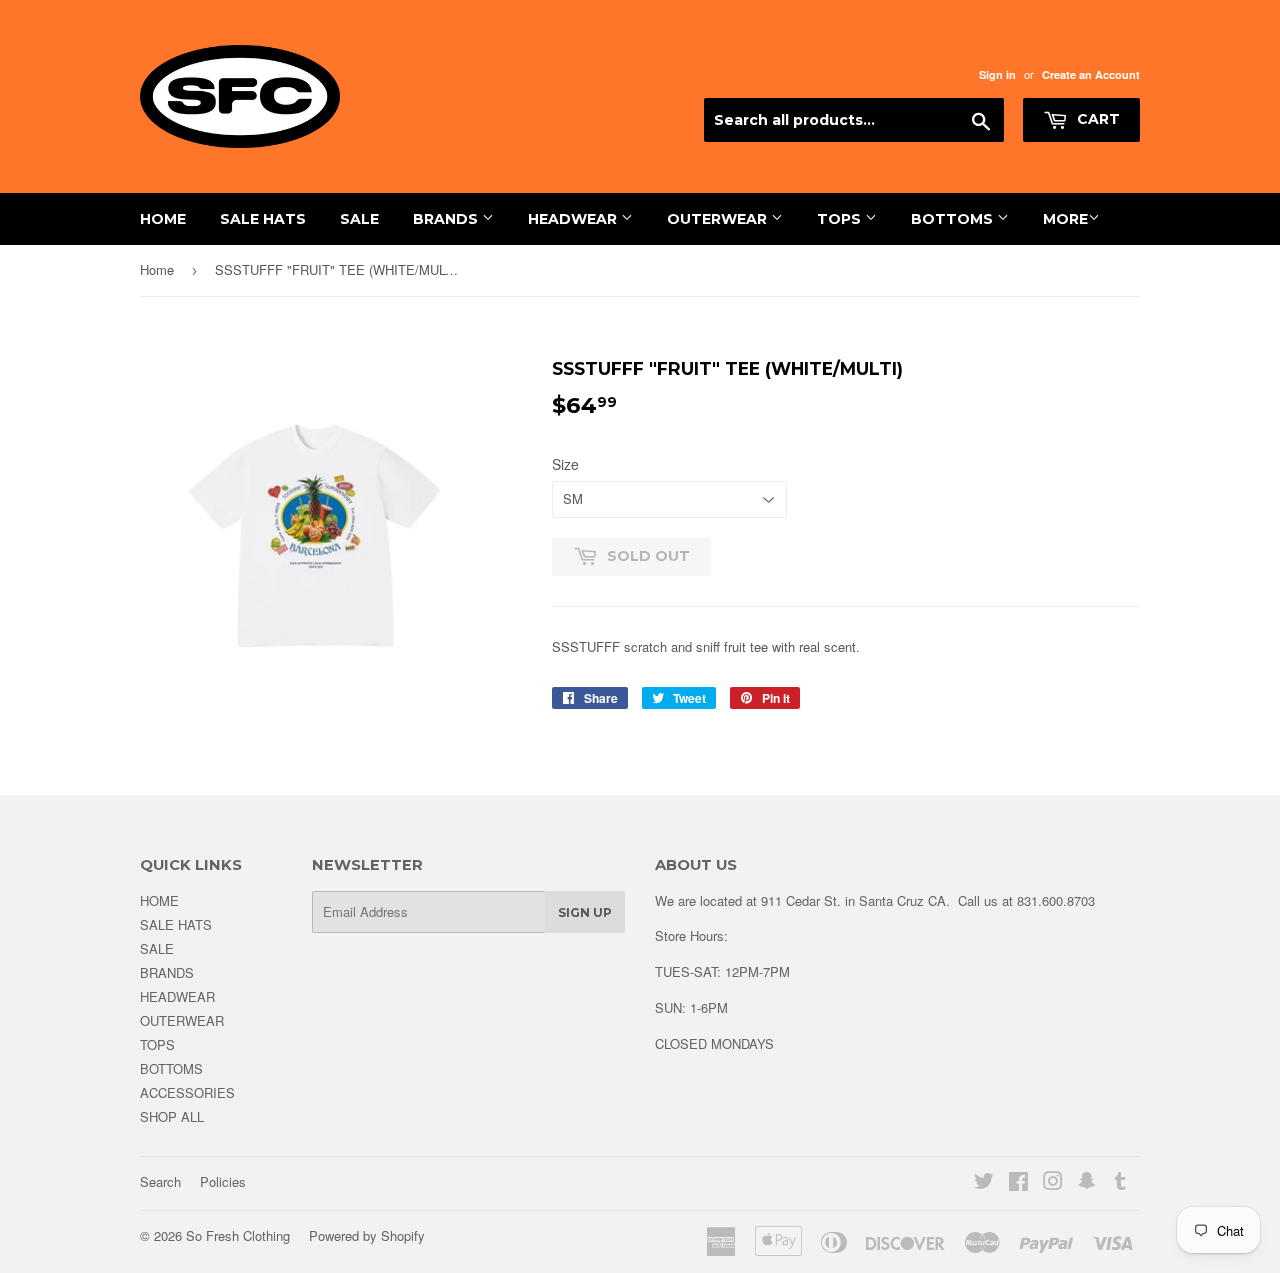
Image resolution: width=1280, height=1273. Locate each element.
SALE (359, 219)
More (1065, 219)
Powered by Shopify (367, 1235)
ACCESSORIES (187, 1092)
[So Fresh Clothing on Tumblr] (1120, 1183)
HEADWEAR (574, 219)
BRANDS (447, 219)
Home (157, 269)
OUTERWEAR (719, 219)
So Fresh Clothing (238, 1235)
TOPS (841, 219)
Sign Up (585, 912)
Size (565, 464)
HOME (163, 219)
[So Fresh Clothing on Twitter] (984, 1183)
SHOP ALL (172, 1116)
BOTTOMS (954, 219)
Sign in (997, 74)
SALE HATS (263, 219)
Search (160, 1181)
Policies (223, 1181)
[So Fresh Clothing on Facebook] (1018, 1183)
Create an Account (1091, 74)
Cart (1096, 119)
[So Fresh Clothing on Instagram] (1053, 1183)
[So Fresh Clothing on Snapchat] (1087, 1183)
